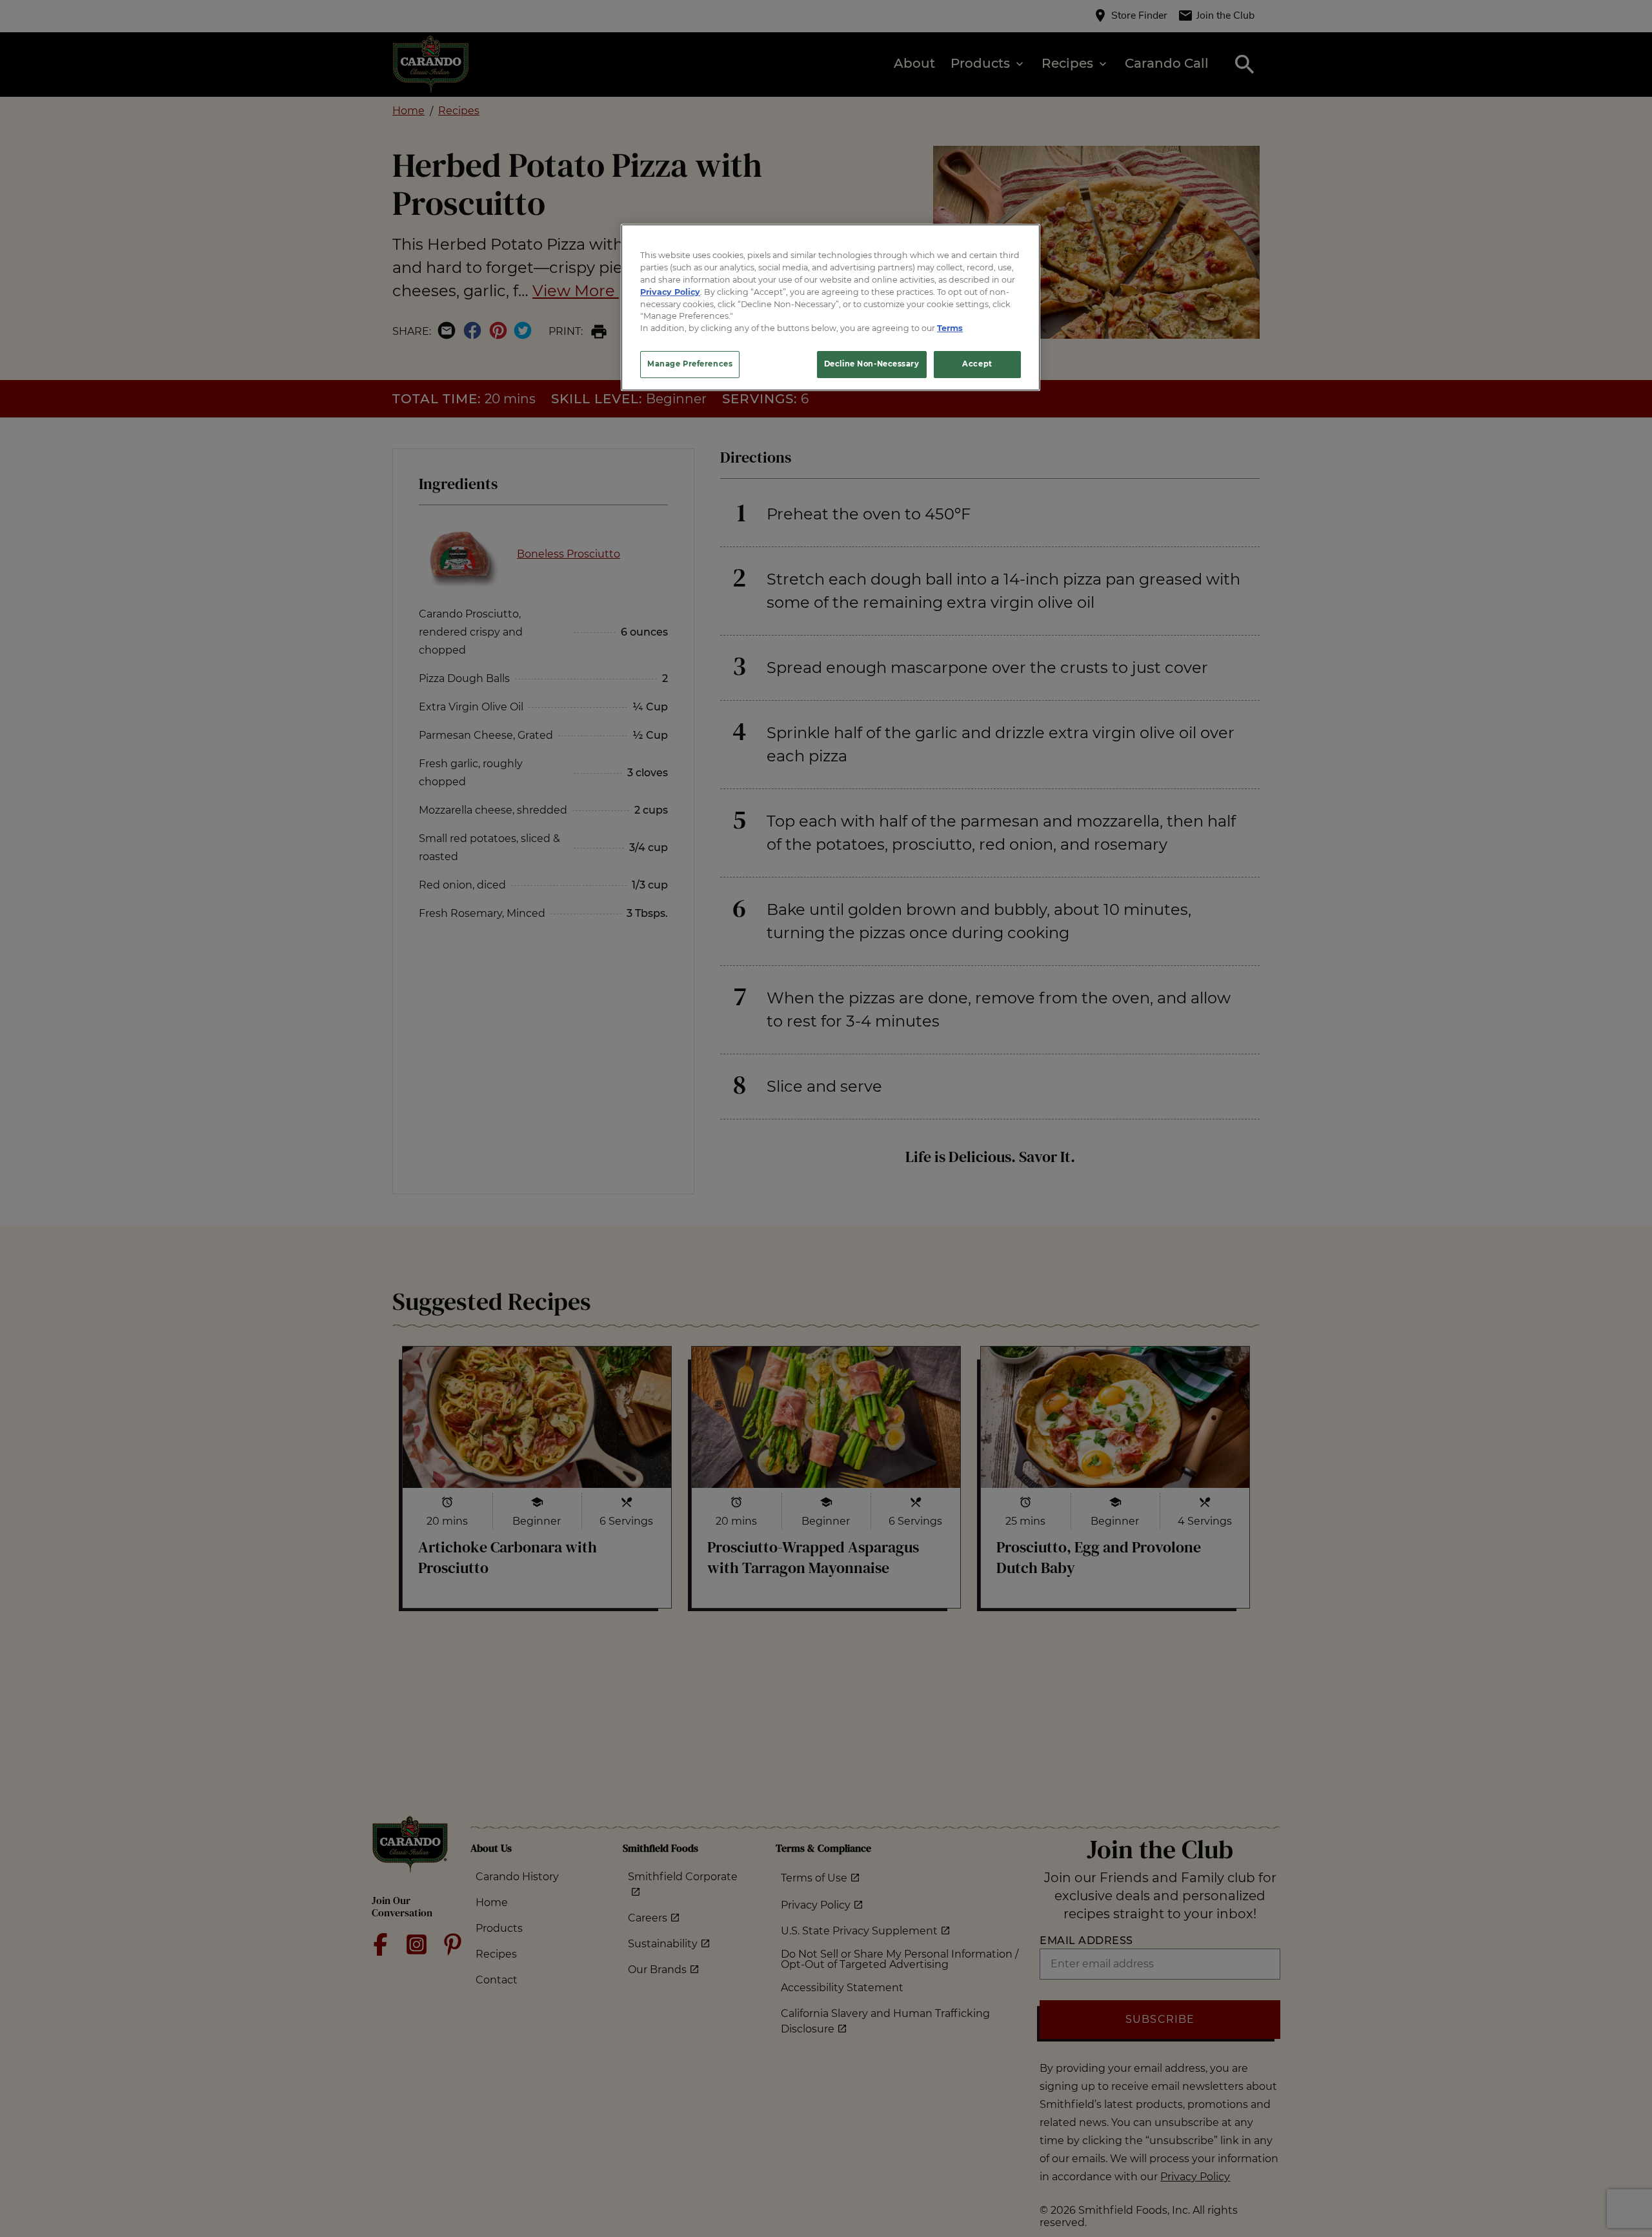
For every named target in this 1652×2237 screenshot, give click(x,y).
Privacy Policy (670, 291)
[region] (831, 307)
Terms (950, 328)
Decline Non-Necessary (872, 364)
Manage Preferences (690, 364)
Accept (977, 364)
